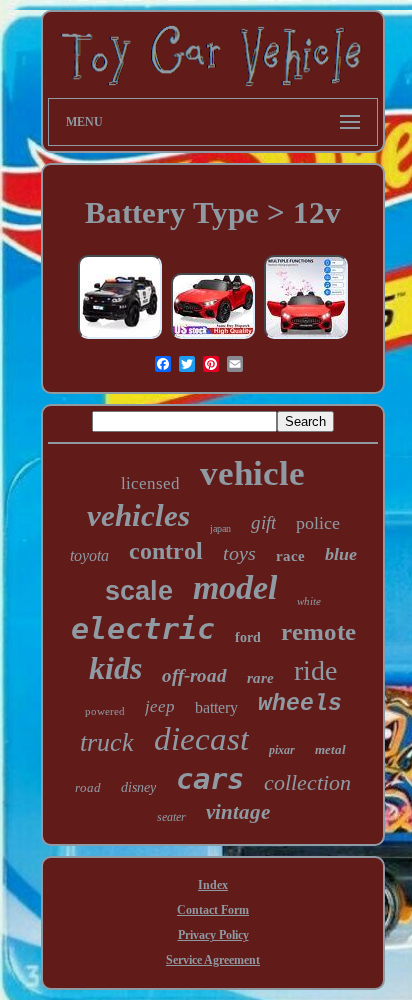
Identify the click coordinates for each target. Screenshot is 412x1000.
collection (307, 782)
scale (139, 591)
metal (330, 749)
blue (341, 554)
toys (239, 553)
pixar (282, 750)
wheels (300, 704)
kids (115, 668)
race (290, 556)
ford (248, 637)
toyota (89, 555)
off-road (194, 675)
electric (143, 628)
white (309, 601)
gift (263, 522)
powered (105, 711)
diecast (201, 739)
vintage (238, 812)
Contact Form (213, 910)
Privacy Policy (213, 935)
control (166, 551)
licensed (150, 483)
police (318, 523)
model (235, 587)
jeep (160, 706)
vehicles (138, 515)
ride (315, 670)
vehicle (252, 473)
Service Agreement (213, 960)
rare (260, 678)
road (88, 787)
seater (171, 817)
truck (107, 742)
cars (210, 779)
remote (318, 631)
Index (213, 885)
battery (216, 707)
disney (138, 787)
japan (220, 528)
